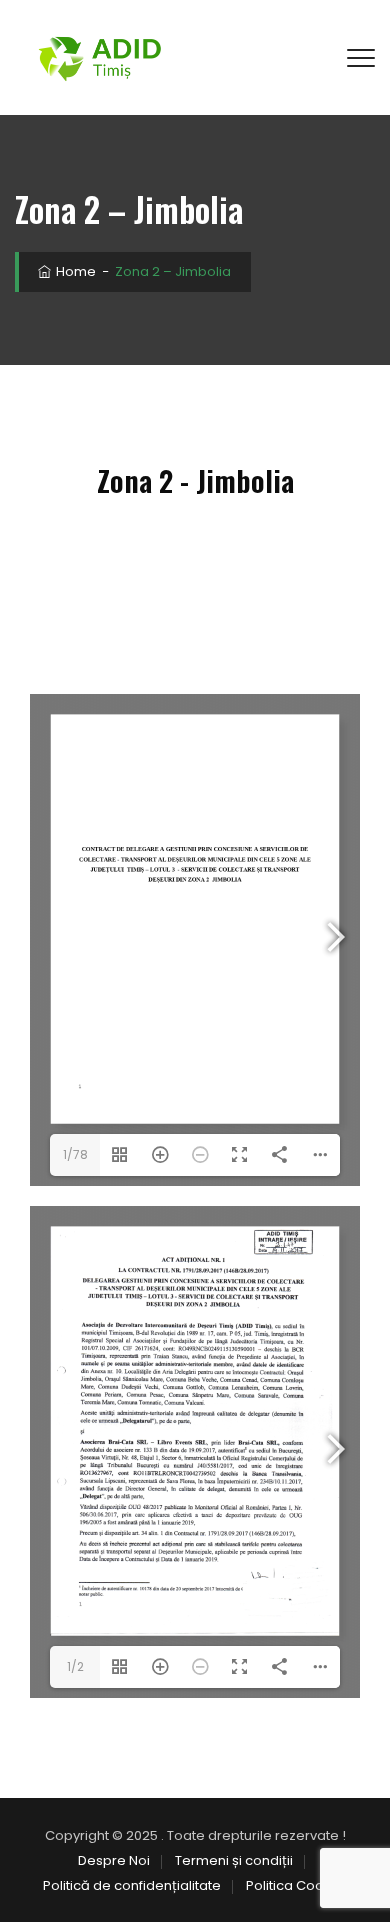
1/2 (75, 1666)
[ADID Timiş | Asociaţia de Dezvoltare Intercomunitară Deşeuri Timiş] (99, 57)
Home (74, 271)
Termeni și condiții (234, 1860)
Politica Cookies (298, 1885)
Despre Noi (114, 1860)
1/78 (75, 1154)
